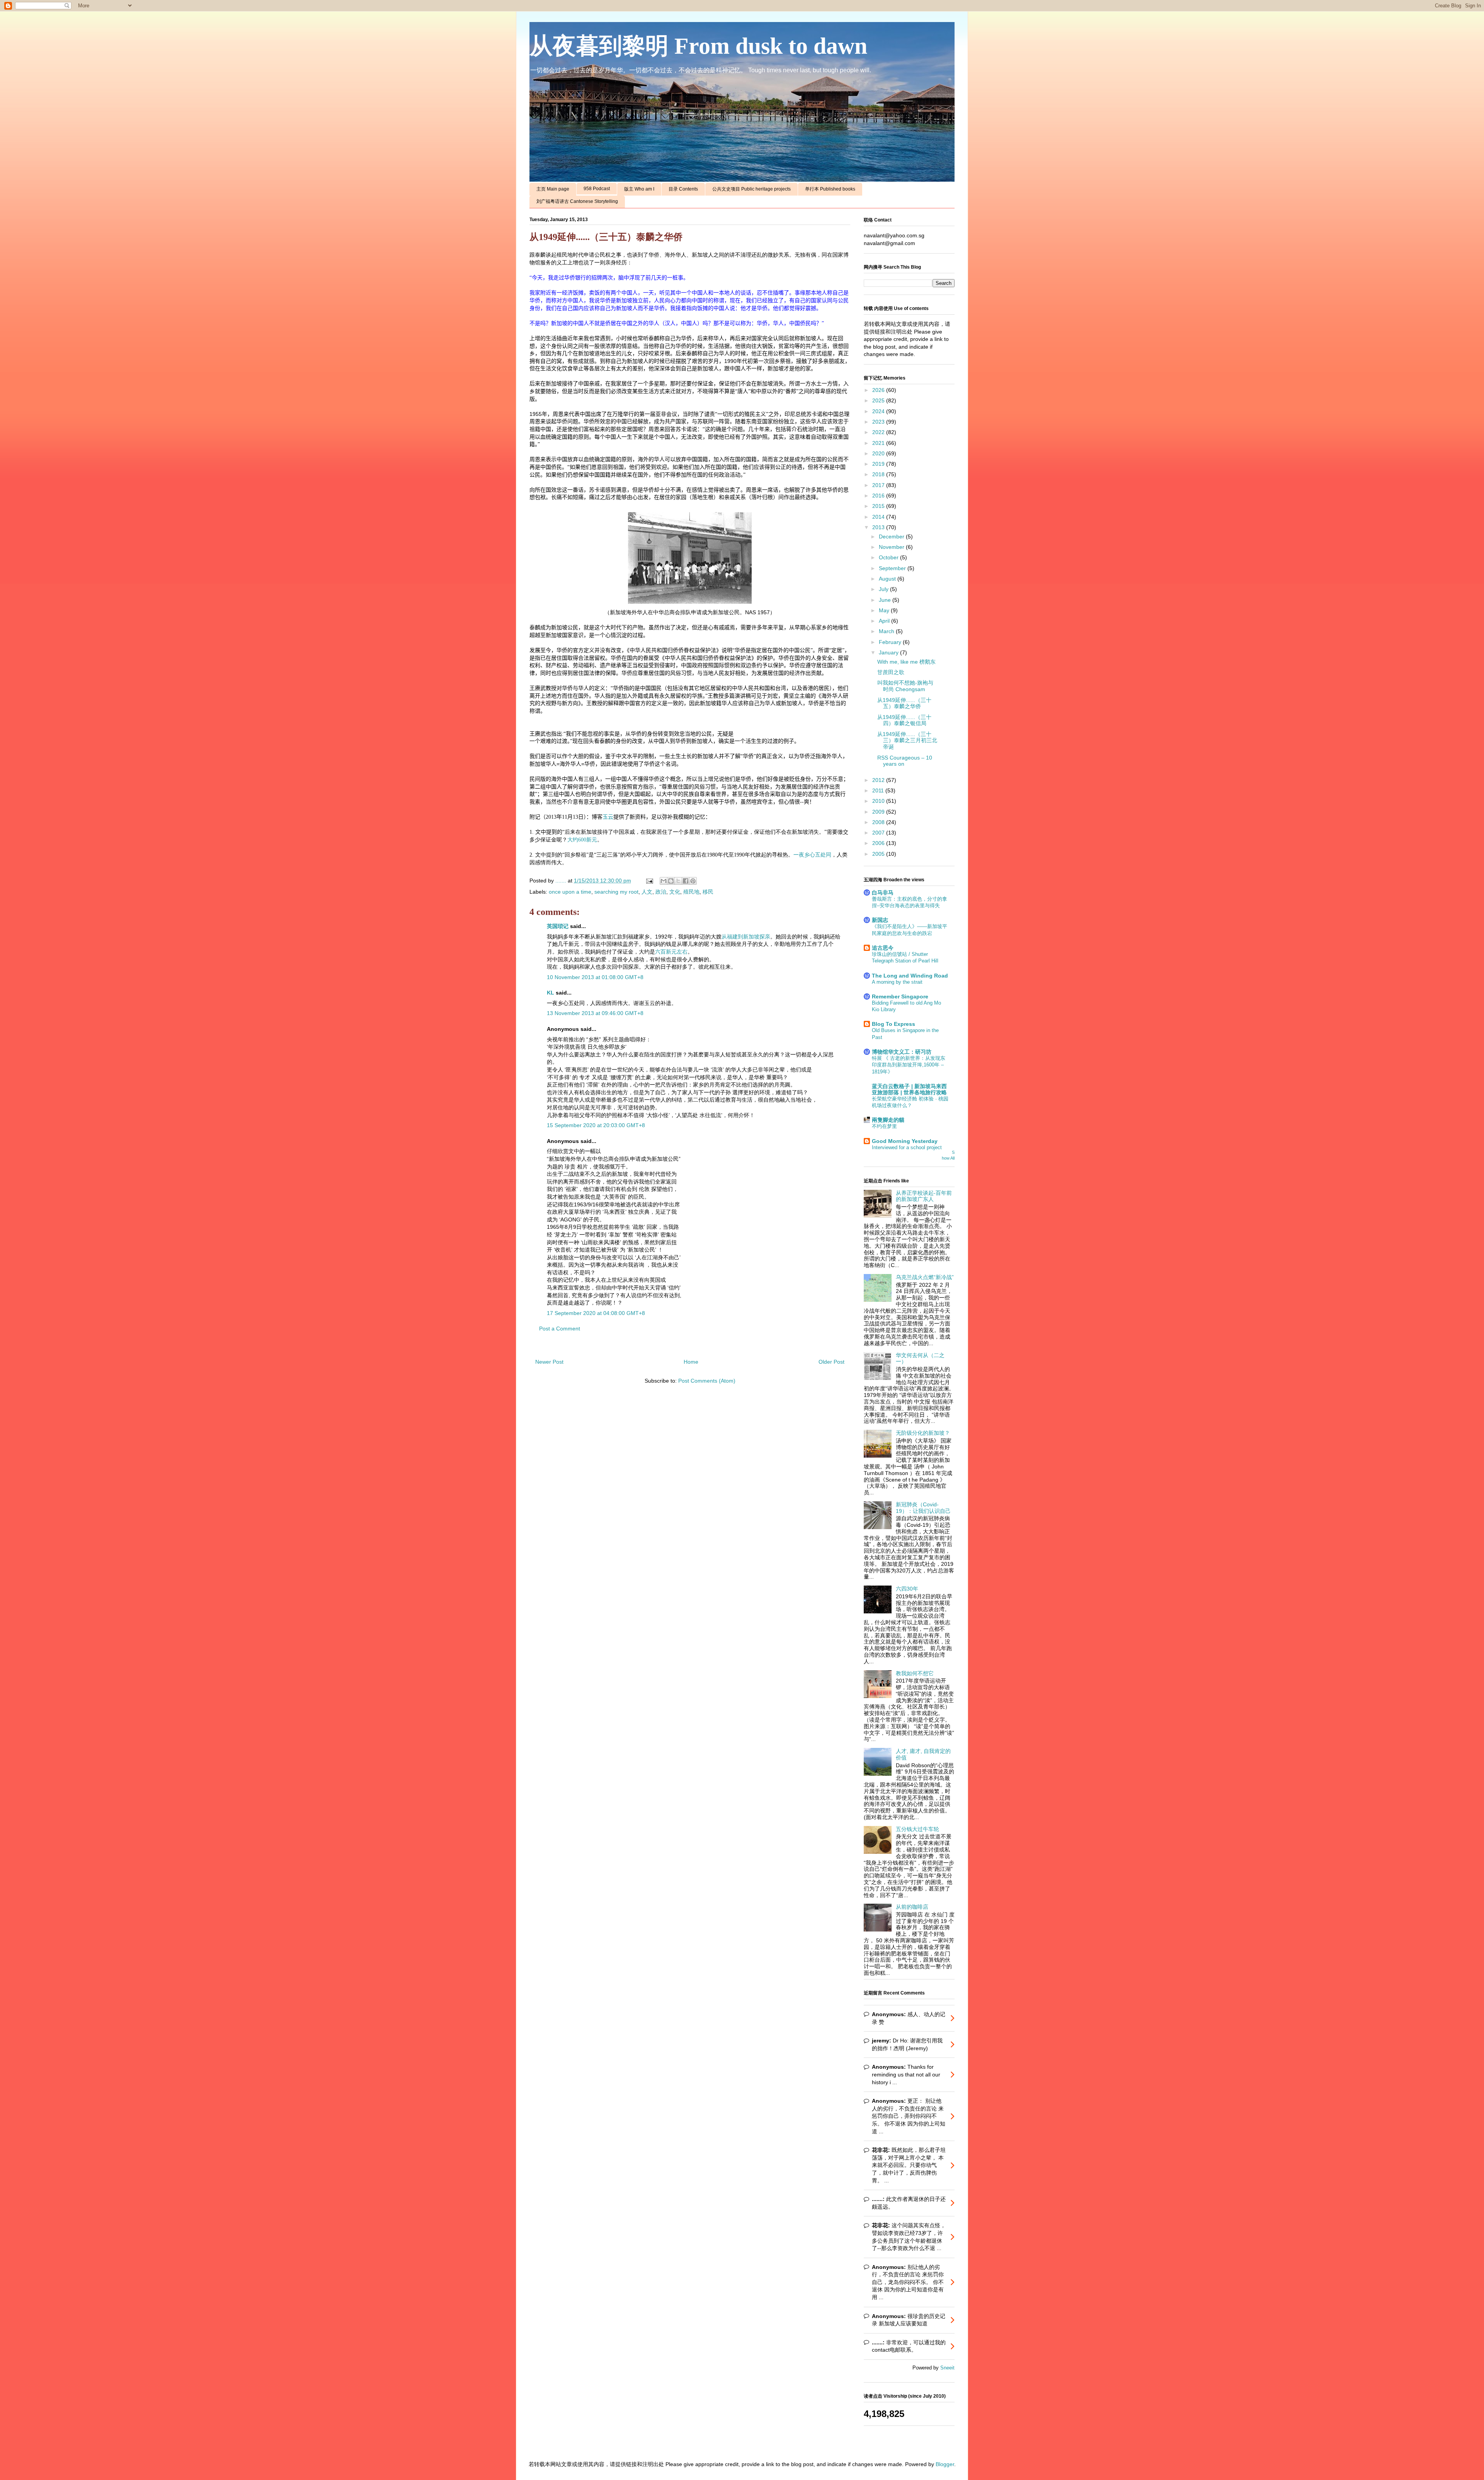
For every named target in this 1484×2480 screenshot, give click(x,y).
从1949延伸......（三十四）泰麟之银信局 (904, 720)
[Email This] (664, 881)
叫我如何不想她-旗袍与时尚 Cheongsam (905, 686)
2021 (879, 443)
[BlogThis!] (671, 881)
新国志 (880, 920)
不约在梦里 (884, 1126)
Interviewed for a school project (907, 1147)
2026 (879, 390)
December (892, 537)
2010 (879, 801)
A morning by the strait (897, 982)
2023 (879, 422)
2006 (879, 843)
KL (551, 993)
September (893, 568)
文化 (675, 892)
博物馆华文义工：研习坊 (902, 1052)
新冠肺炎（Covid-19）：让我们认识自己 (923, 1508)
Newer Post (549, 1362)
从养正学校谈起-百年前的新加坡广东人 (924, 1196)
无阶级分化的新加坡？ (923, 1433)
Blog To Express (893, 1024)
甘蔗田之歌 (891, 672)
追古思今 (883, 948)
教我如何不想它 (915, 1673)
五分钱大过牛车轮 (917, 1829)
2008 (879, 822)
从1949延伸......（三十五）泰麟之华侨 (904, 703)
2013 (879, 527)
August (888, 579)
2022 (879, 432)
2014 (879, 517)
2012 (879, 780)
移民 (708, 892)
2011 (879, 790)
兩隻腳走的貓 (888, 1120)
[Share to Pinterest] (693, 881)
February (891, 642)
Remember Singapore (900, 996)
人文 (647, 892)
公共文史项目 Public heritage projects (751, 189)
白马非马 (883, 893)
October (889, 557)
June (886, 600)
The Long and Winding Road (910, 976)
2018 (879, 474)
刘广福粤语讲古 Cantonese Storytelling (577, 201)
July (884, 589)
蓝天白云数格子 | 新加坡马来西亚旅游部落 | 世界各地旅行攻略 (909, 1089)
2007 (879, 833)
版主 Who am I (639, 189)
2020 (879, 453)
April (885, 621)
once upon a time (570, 892)
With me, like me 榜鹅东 (906, 662)
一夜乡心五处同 (812, 855)
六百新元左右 (671, 952)
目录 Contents (683, 189)
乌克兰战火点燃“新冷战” (925, 1277)
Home (691, 1362)
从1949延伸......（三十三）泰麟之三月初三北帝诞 (907, 741)
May (885, 610)
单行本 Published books (830, 189)
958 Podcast (597, 189)
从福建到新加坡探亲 (746, 937)
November (892, 547)
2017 (879, 485)
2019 (879, 464)
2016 (879, 496)
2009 (879, 812)
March (887, 631)
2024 (879, 411)
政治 (661, 892)
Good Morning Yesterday (905, 1141)
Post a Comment (560, 1329)
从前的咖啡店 (912, 1907)
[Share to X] (678, 881)
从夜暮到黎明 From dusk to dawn (698, 46)
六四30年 (907, 1589)
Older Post (831, 1362)
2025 (879, 400)
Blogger (945, 2464)
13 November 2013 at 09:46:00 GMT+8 (595, 1013)
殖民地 (691, 892)
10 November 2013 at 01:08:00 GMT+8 (595, 977)
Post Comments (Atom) (707, 1381)
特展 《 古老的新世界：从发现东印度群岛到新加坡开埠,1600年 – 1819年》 (909, 1065)
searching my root (616, 892)
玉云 (608, 817)
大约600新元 (582, 840)
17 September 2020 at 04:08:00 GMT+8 (596, 1313)
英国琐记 (558, 926)
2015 (879, 506)
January (889, 652)
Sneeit (947, 2368)
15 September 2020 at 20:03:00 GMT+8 (596, 1125)
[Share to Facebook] (686, 881)
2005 (879, 854)
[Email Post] (649, 881)
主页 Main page (553, 189)
